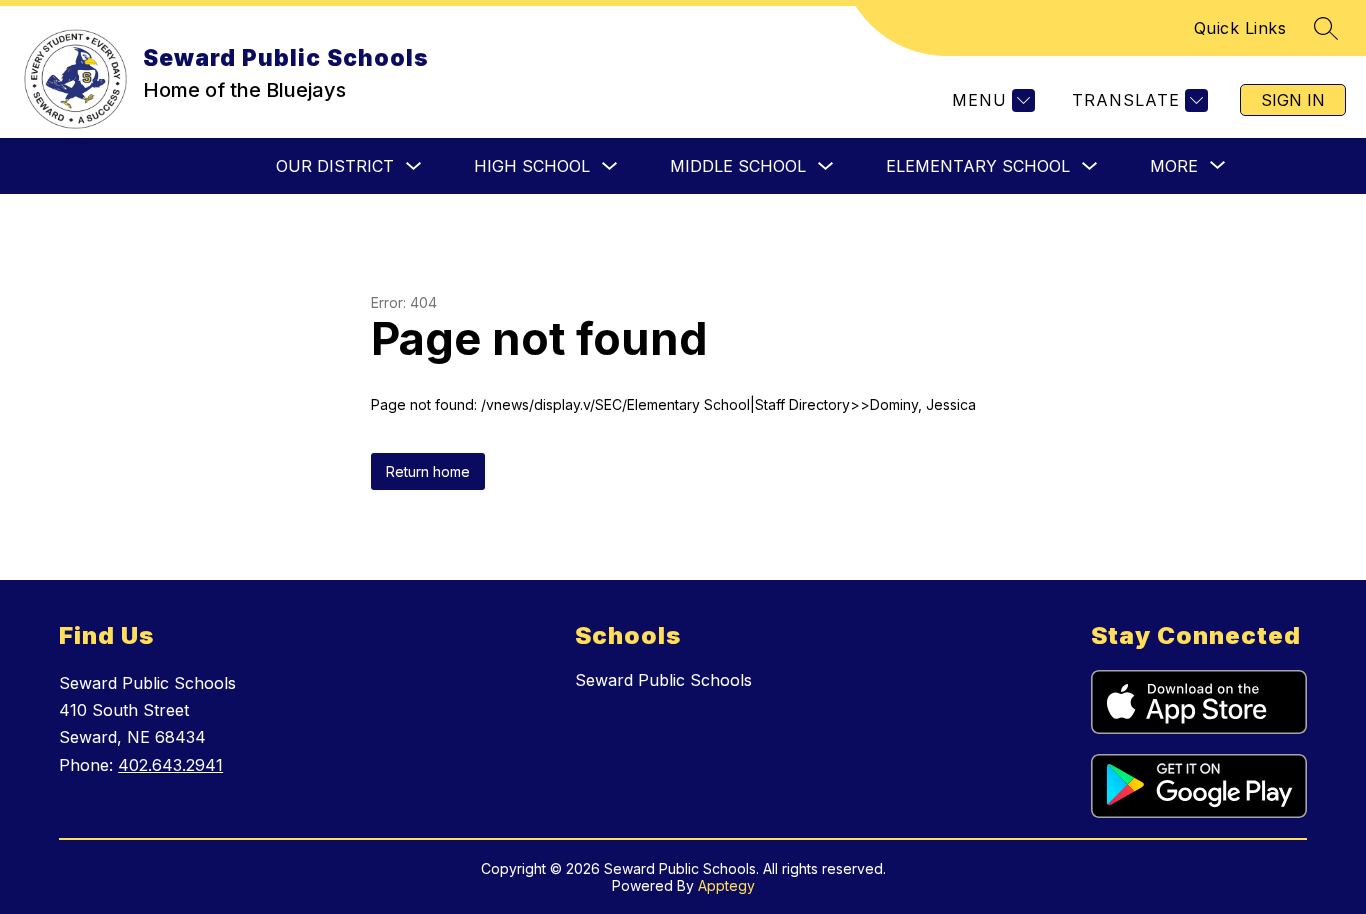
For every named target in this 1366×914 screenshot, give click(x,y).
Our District (335, 166)
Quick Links (1240, 28)
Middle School (738, 166)
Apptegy (726, 885)
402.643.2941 (170, 765)
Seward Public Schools (663, 680)
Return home (428, 471)
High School (532, 166)
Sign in (1293, 100)
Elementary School (978, 166)
